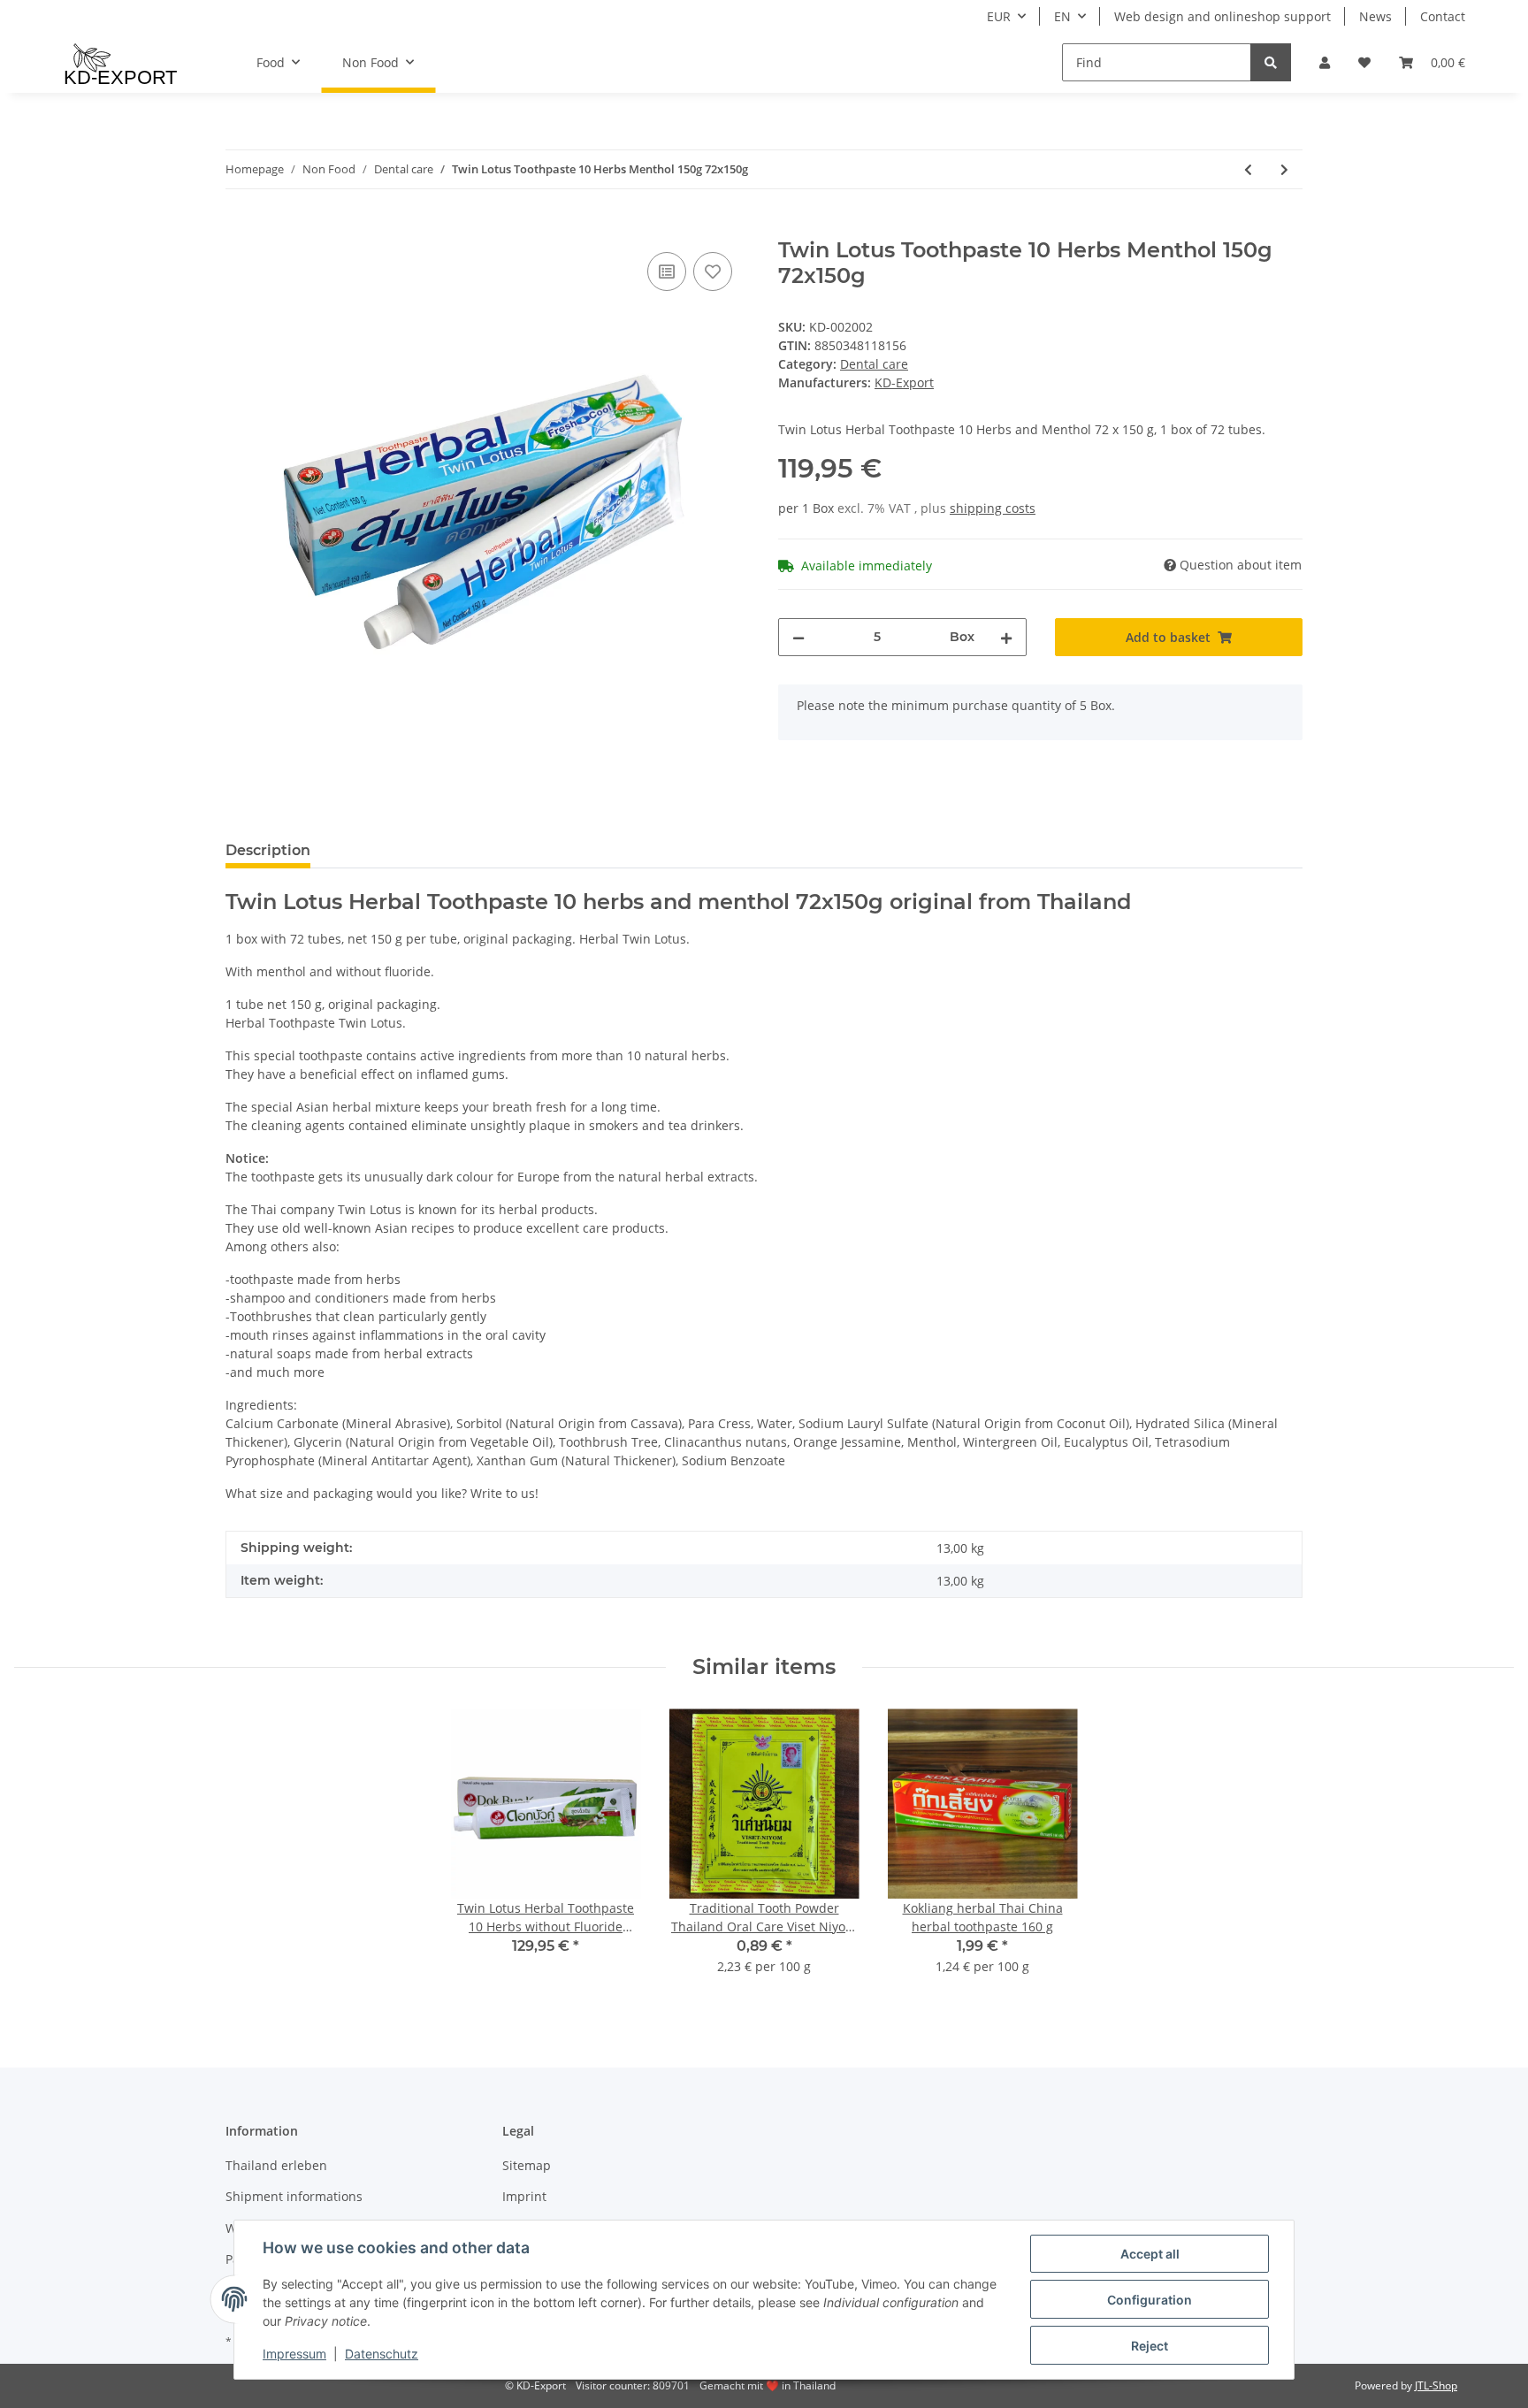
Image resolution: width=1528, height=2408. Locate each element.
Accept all (1150, 2254)
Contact (1443, 16)
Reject (1150, 2346)
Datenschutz (382, 2354)
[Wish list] (1364, 62)
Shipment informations (294, 2196)
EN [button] (1062, 16)
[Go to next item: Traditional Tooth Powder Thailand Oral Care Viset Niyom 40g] (1284, 169)
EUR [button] (999, 16)
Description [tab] (268, 850)
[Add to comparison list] (667, 271)
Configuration (1150, 2300)
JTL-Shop (1436, 2385)
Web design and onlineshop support (1222, 16)
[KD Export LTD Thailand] (121, 63)
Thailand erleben (276, 2165)
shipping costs (993, 508)
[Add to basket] (240, 228)
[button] (1325, 62)
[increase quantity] (1006, 637)
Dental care (874, 364)
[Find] (1271, 62)
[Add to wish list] (713, 271)
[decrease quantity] (798, 637)
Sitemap (527, 2165)
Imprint (524, 2196)
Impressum (294, 2354)
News (1375, 16)
